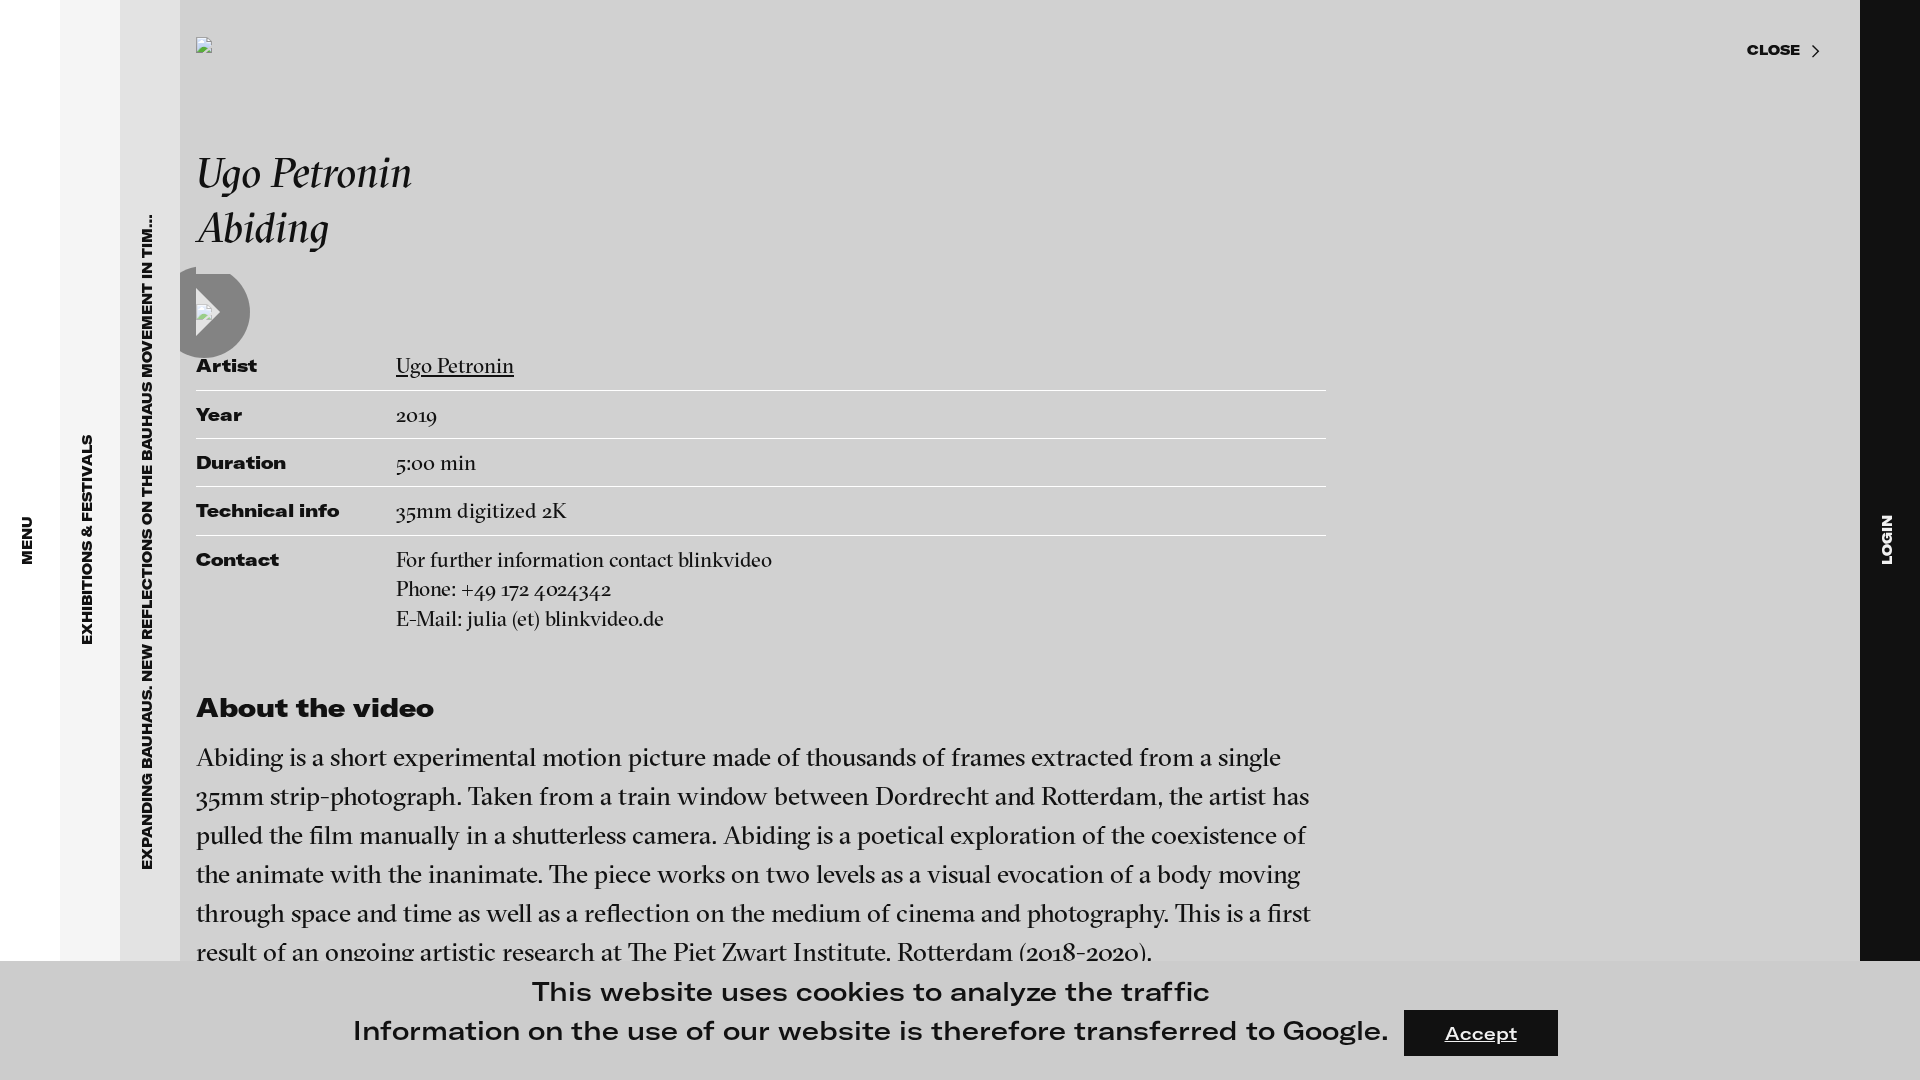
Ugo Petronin (455, 365)
